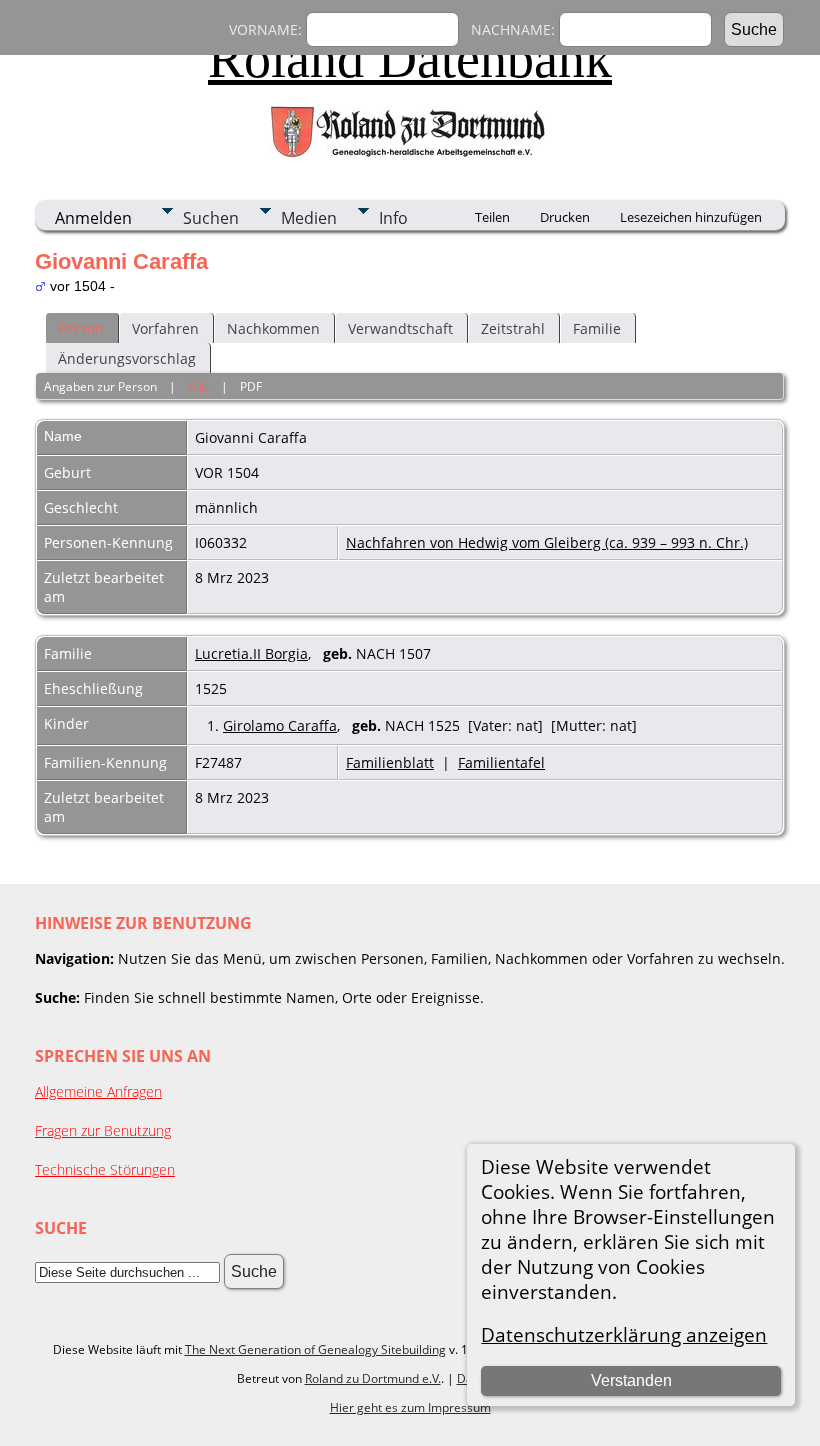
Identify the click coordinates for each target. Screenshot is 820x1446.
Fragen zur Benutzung (103, 1130)
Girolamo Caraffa (280, 725)
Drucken (565, 217)
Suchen (211, 218)
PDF (251, 386)
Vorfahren (165, 328)
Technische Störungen (105, 1169)
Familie (597, 328)
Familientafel (501, 762)
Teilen (492, 217)
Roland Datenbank (410, 59)
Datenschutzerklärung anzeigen (624, 1334)
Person (81, 328)
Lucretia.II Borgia (251, 653)
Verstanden (631, 1380)
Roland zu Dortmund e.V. (373, 1378)
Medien (309, 218)
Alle (198, 386)
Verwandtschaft (400, 328)
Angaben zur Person (100, 386)
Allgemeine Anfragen (98, 1091)
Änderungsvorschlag (127, 358)
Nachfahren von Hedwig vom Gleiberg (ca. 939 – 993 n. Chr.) (547, 542)
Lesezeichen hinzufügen (691, 217)
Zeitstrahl (513, 328)
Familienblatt (390, 762)
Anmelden (93, 218)
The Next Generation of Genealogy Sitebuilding (315, 1349)
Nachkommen (273, 328)
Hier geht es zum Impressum (410, 1407)
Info (393, 218)
